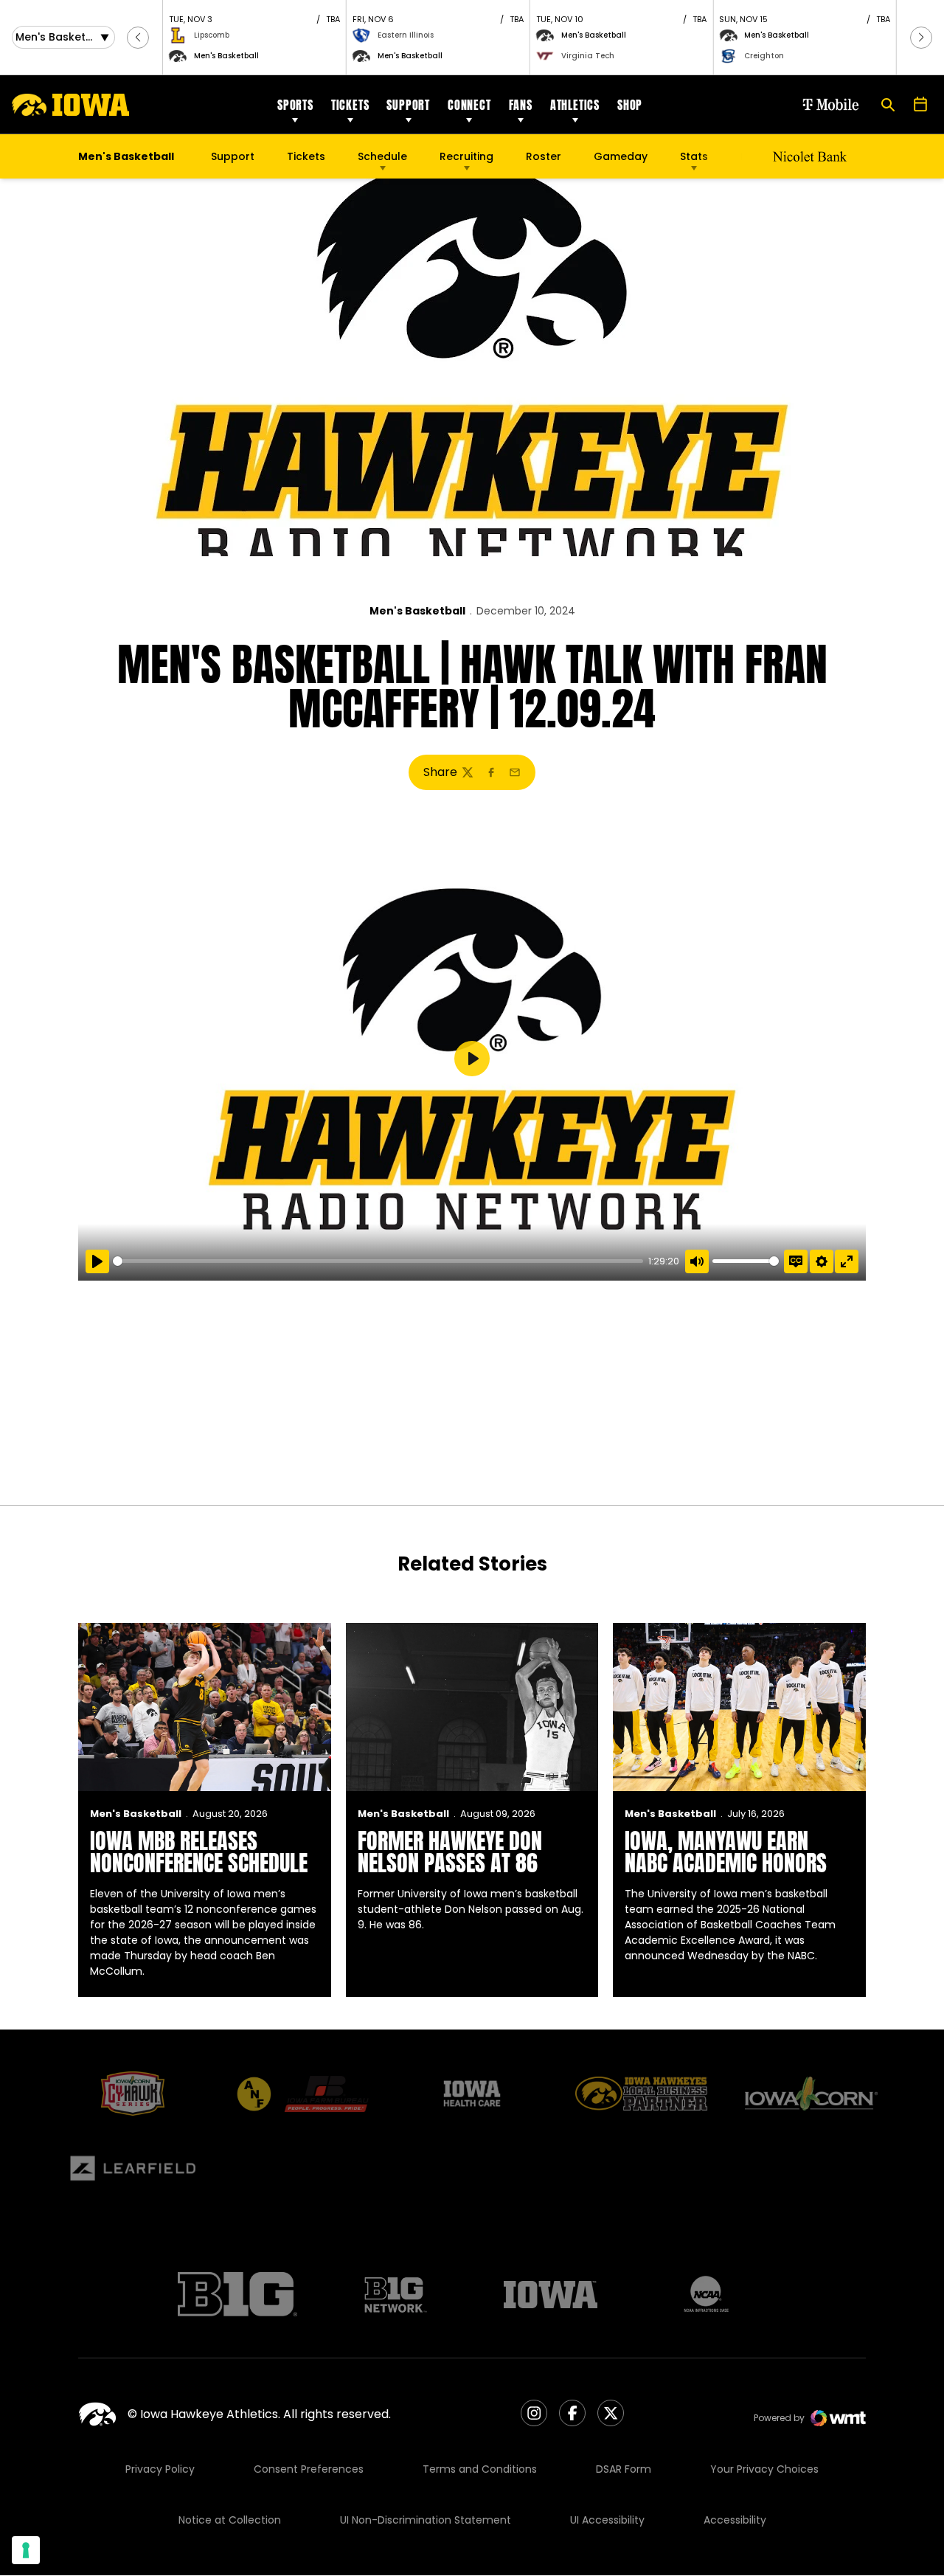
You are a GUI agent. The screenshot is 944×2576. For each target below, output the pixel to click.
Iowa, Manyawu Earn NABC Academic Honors (726, 1852)
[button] (138, 38)
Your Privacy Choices (764, 2469)
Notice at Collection (230, 2520)
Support (408, 105)
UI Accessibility (607, 2520)
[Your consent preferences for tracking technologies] (26, 2550)
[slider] (378, 1261)
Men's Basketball (417, 611)
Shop (630, 105)
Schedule (382, 156)
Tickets (350, 105)
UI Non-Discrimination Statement (426, 2520)
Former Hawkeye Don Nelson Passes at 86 (450, 1852)
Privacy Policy (160, 2469)
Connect (469, 105)
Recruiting (466, 156)
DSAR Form (624, 2469)
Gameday (621, 156)
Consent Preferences (309, 2469)
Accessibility (735, 2520)
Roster (544, 156)
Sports (295, 105)
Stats (694, 156)
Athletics (575, 105)
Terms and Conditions (480, 2469)
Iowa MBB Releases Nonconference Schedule (199, 1852)
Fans (521, 105)
